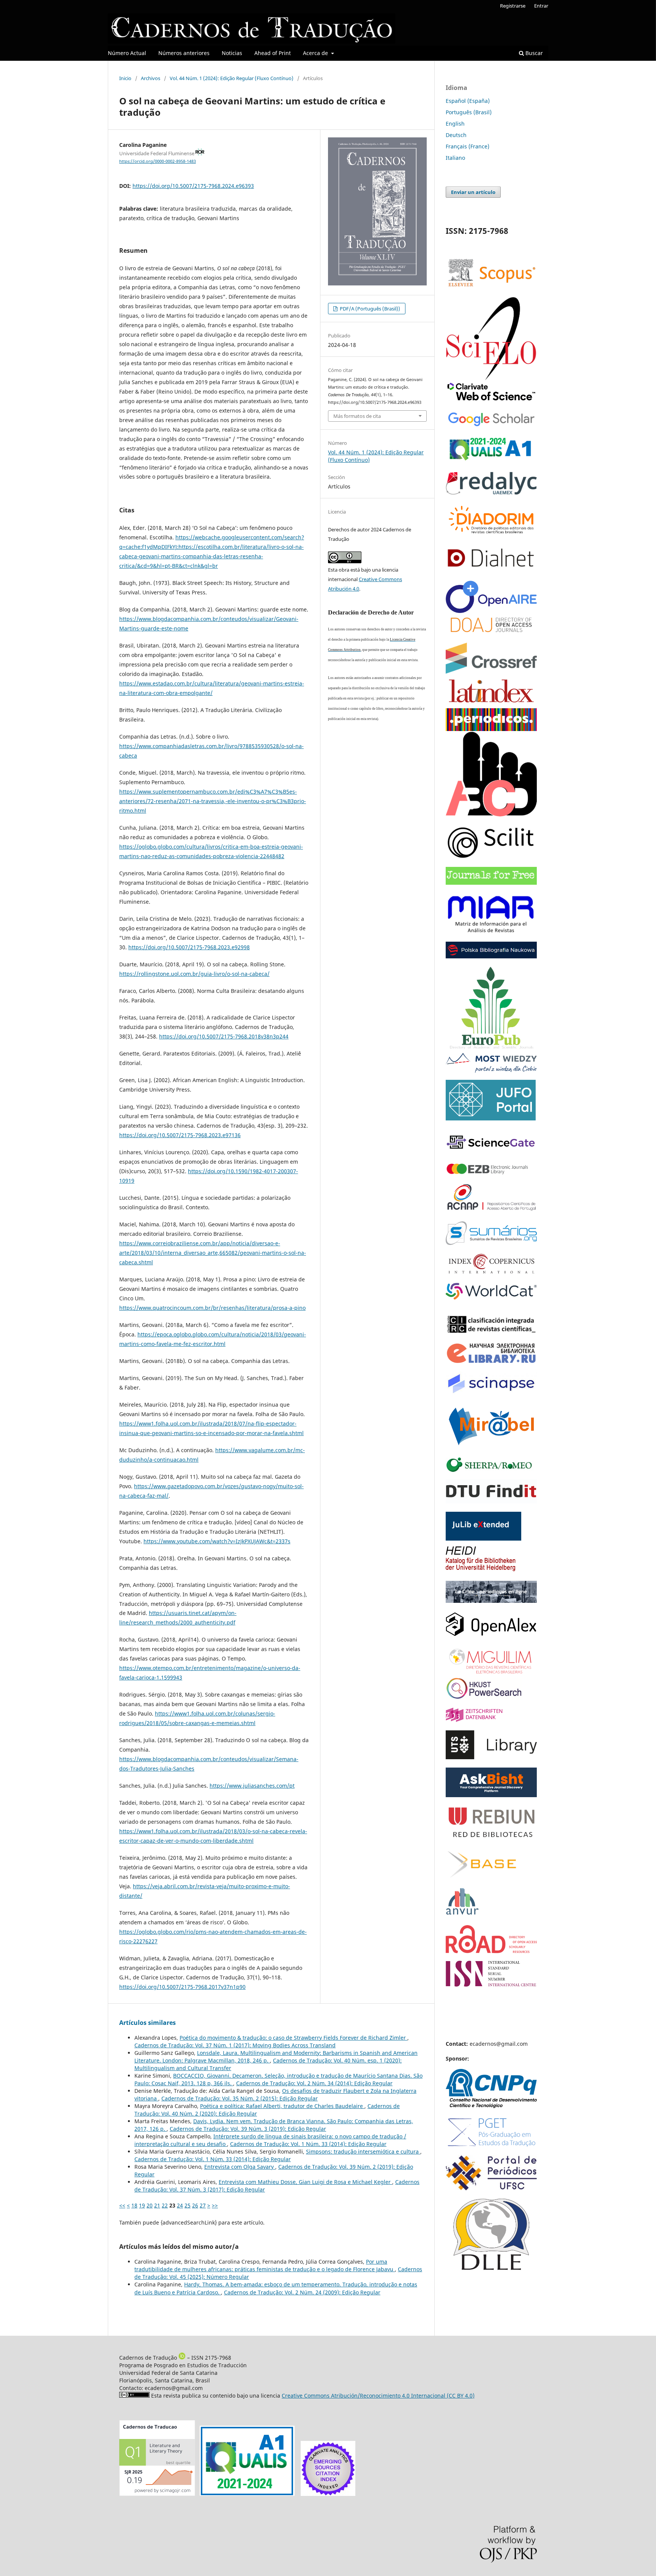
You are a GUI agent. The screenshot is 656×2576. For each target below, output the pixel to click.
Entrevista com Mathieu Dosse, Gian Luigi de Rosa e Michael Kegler (305, 2182)
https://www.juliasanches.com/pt (252, 1786)
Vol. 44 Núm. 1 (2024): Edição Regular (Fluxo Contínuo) (232, 78)
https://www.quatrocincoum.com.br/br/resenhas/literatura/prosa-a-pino (212, 1308)
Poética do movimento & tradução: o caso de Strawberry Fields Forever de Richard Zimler (293, 2038)
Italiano (455, 158)
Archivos (151, 78)
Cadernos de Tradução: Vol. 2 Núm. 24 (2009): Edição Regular (302, 2292)
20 (150, 2205)
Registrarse (513, 6)
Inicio (125, 78)
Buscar (533, 53)
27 (203, 2205)
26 (195, 2205)
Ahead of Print (273, 53)
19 (142, 2205)
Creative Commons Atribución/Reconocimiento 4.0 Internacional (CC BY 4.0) (378, 2396)
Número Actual (127, 53)
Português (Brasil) (469, 112)
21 (157, 2205)
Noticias (232, 53)
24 (180, 2205)
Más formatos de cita (357, 416)
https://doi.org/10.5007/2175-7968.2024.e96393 (193, 186)
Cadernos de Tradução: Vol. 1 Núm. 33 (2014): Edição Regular (308, 2144)
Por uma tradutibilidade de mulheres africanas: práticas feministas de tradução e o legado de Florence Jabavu (265, 2265)
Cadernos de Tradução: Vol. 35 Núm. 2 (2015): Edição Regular (240, 2098)
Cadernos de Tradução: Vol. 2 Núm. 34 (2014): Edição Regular (314, 2083)
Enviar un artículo (473, 192)
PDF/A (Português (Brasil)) (369, 309)
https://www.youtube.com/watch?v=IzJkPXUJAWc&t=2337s (217, 1541)
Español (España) (468, 101)
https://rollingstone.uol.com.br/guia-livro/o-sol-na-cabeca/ (194, 974)
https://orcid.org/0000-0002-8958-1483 (158, 161)
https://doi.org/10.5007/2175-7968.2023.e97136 (180, 1135)
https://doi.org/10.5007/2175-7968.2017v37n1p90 (182, 1987)
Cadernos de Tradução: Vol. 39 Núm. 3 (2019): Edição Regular (248, 2129)
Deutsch (456, 135)
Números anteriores (184, 53)
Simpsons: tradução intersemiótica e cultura (363, 2151)
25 (188, 2205)
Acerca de (316, 53)
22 (165, 2205)
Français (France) (468, 146)
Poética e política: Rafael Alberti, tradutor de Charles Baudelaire (282, 2106)
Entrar (541, 6)
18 (134, 2205)
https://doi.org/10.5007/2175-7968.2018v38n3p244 (224, 1036)
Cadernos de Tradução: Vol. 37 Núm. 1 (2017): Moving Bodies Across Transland (235, 2045)
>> (215, 2205)
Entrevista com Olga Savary (240, 2167)
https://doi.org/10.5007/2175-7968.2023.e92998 (189, 947)
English (455, 124)
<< (122, 2205)
